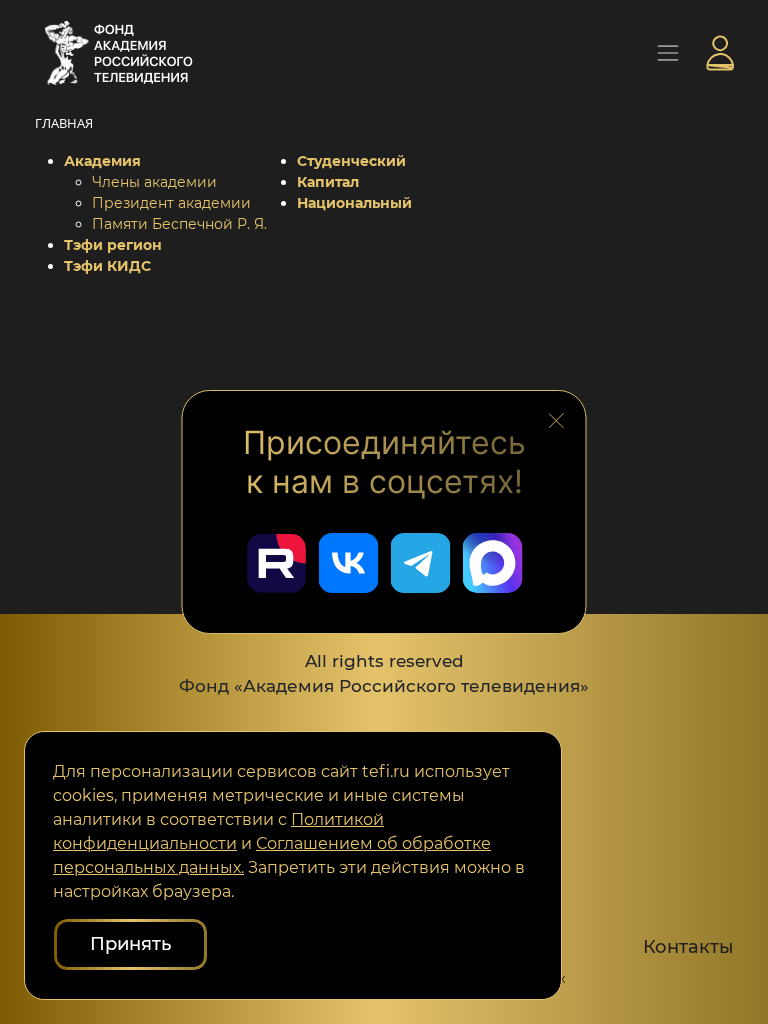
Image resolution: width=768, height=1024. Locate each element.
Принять (130, 944)
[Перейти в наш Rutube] (276, 563)
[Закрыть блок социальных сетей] (556, 418)
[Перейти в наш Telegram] (420, 563)
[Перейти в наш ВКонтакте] (348, 563)
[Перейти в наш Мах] (492, 563)
